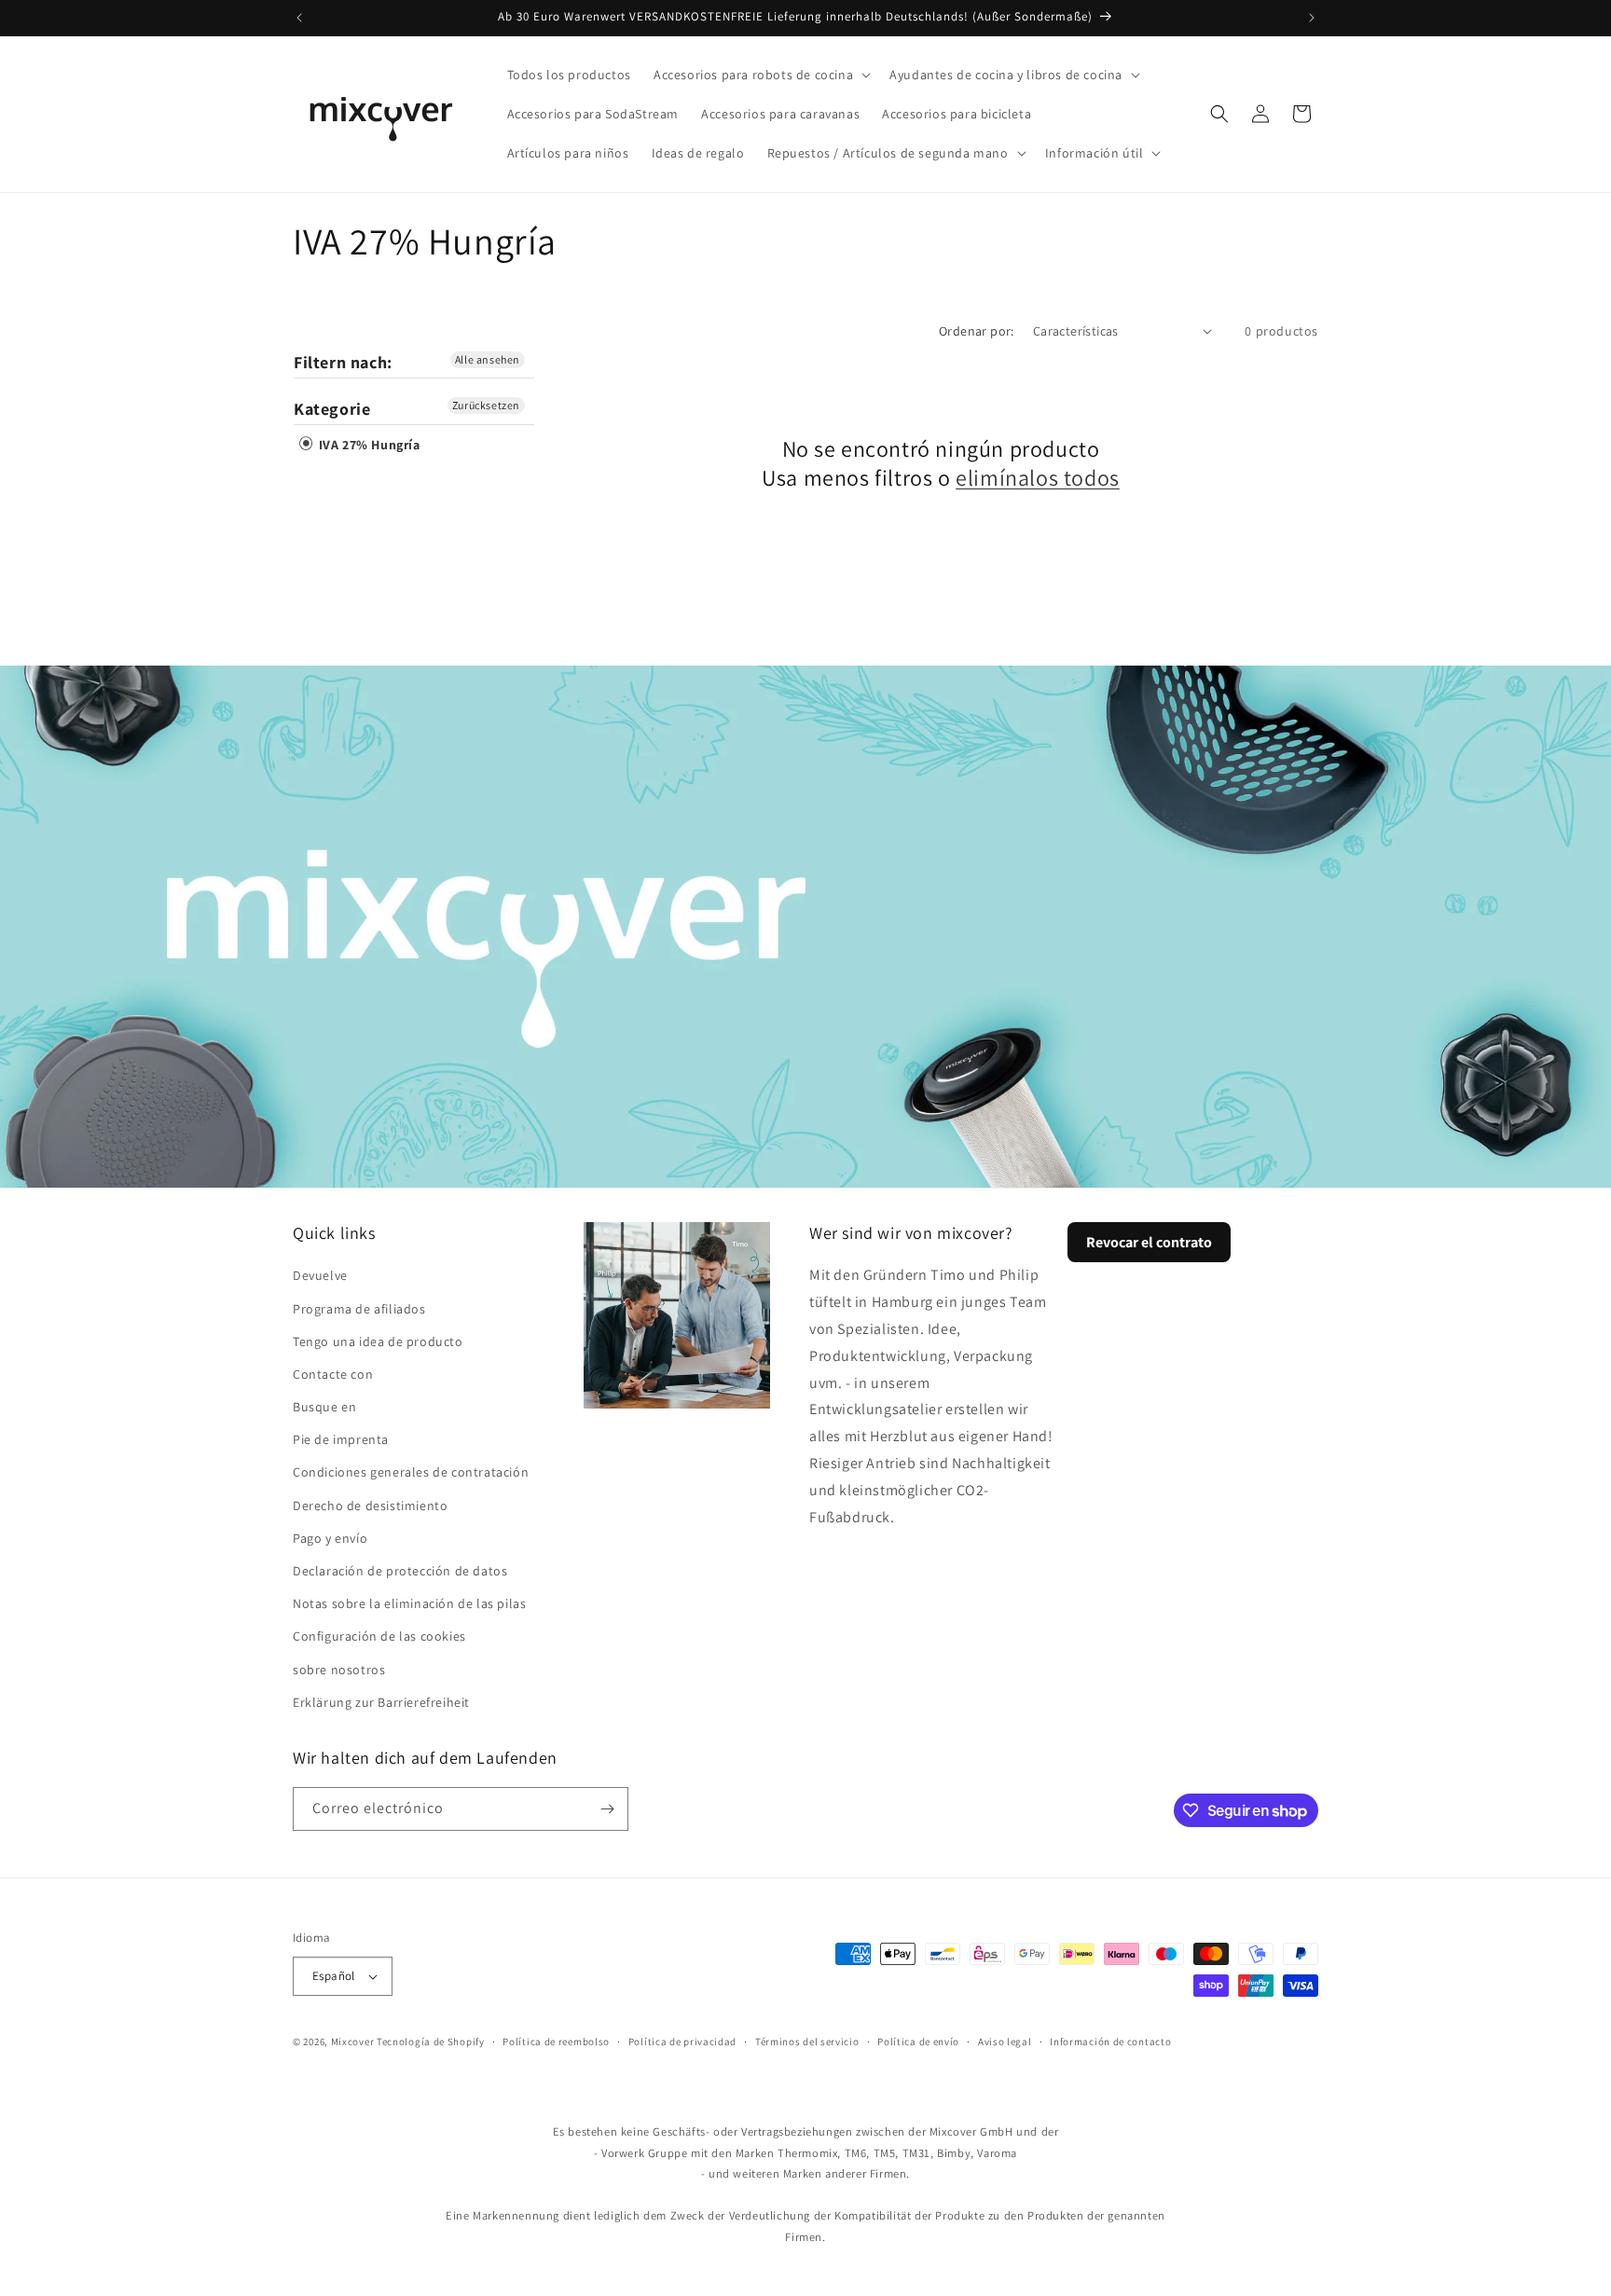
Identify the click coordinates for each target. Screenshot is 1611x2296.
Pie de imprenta (341, 1439)
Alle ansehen (488, 359)
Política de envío (918, 2042)
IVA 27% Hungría (368, 445)
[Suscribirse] (607, 1809)
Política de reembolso (556, 2042)
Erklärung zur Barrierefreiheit (381, 1702)
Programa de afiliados (359, 1309)
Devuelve (320, 1275)
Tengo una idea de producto (378, 1341)
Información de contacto (1110, 2042)
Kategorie (332, 409)
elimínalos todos (1038, 478)
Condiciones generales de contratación (411, 1472)
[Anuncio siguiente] (1312, 18)
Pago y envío (330, 1538)
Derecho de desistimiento (370, 1505)
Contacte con (333, 1374)
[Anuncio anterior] (299, 18)
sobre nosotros (339, 1670)
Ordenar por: (977, 331)
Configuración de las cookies (379, 1636)
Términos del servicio (807, 2042)
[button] (760, 75)
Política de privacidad (682, 2042)
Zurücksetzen (486, 405)
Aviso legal (1005, 2042)
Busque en (324, 1407)
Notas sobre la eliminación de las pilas (409, 1603)
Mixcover (353, 2042)
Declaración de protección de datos (400, 1571)
